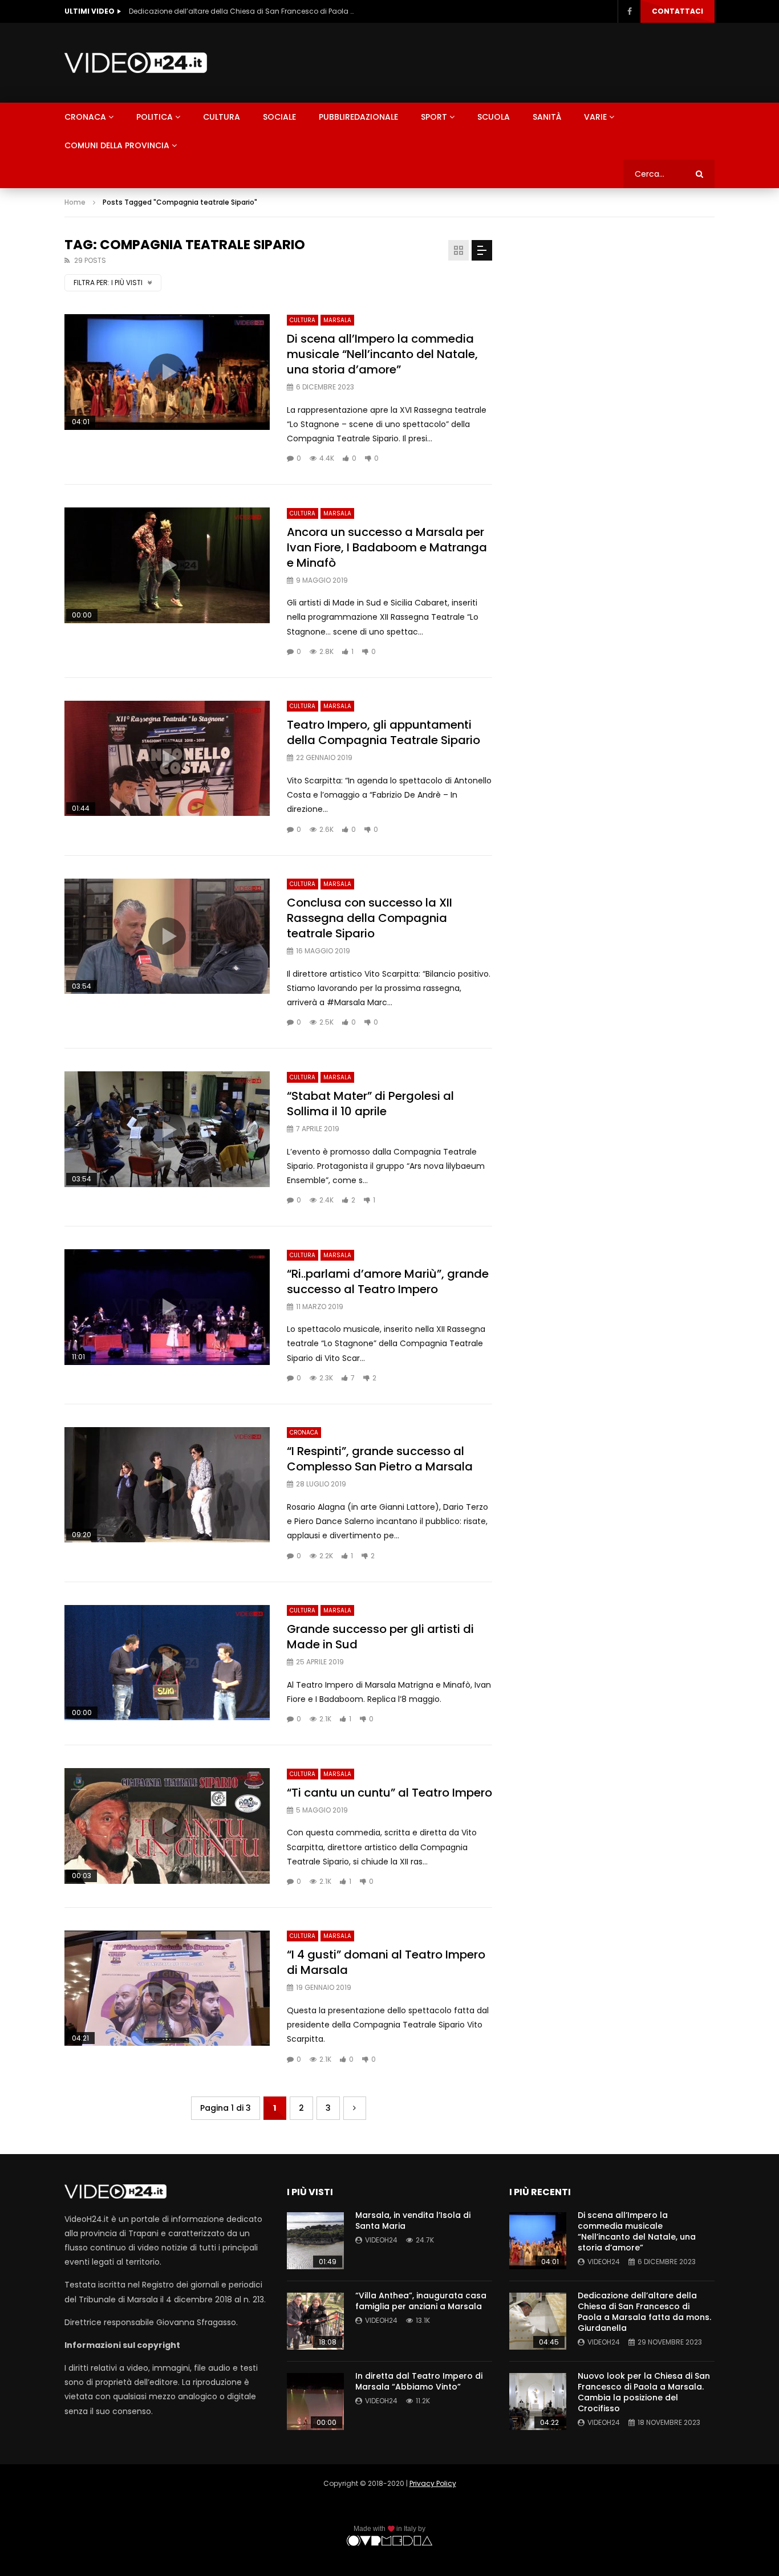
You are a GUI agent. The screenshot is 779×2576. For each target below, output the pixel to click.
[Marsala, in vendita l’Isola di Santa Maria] (315, 2241)
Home (75, 202)
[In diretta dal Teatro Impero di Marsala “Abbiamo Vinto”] (315, 2402)
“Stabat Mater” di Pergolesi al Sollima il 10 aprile (370, 1104)
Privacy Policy (433, 2483)
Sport (434, 117)
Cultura (222, 117)
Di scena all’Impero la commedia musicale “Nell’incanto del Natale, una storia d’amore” (382, 354)
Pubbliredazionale (358, 117)
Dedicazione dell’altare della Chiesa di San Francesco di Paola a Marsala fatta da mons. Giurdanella (644, 2312)
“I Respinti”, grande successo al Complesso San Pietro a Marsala (380, 1459)
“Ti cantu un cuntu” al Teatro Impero (389, 1793)
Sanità (547, 117)
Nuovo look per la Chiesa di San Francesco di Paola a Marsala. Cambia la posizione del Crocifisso (243, 11)
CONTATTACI (677, 11)
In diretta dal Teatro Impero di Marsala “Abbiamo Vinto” (419, 2381)
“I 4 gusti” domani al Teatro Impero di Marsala (386, 1962)
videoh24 (381, 2240)
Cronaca (85, 117)
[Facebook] (629, 11)
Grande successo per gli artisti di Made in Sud (380, 1637)
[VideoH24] (136, 63)
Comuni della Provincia (117, 145)
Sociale (279, 117)
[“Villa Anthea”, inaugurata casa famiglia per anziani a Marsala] (315, 2321)
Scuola (494, 117)
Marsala (337, 320)
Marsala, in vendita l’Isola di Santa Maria (413, 2221)
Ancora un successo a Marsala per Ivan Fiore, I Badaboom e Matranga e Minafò (387, 547)
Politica (155, 117)
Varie (595, 117)
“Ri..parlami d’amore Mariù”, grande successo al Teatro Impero (388, 1281)
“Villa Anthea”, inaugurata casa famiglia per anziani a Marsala (421, 2301)
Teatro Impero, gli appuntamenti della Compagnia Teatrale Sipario (384, 732)
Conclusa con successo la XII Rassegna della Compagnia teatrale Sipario (370, 918)
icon (167, 372)
